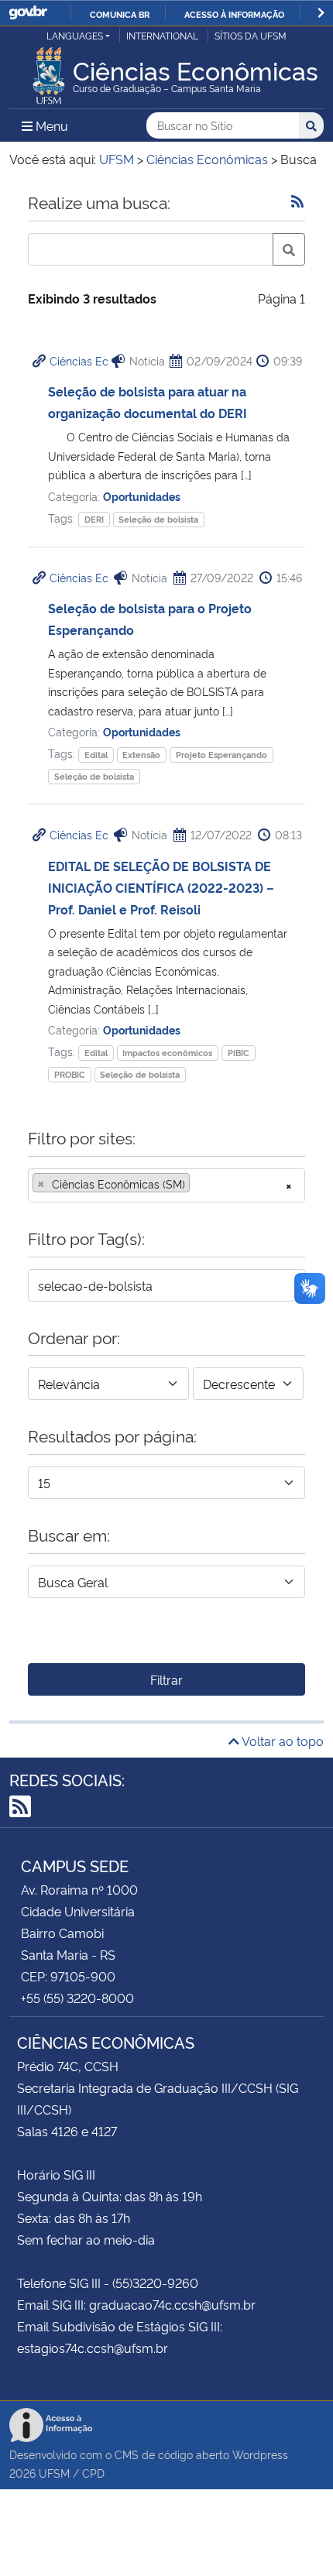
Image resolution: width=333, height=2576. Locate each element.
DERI (94, 519)
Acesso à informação (234, 14)
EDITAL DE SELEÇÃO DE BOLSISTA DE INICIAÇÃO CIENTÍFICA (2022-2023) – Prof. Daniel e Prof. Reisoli (161, 887)
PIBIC (239, 1053)
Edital (96, 755)
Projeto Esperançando (221, 755)
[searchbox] (198, 1184)
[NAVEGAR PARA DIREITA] (321, 13)
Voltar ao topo (282, 1741)
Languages (75, 35)
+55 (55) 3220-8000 (77, 1998)
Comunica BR (120, 14)
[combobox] (166, 1185)
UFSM (54, 2473)
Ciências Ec (79, 360)
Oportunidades (142, 496)
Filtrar (166, 1679)
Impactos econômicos (167, 1053)
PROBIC (70, 1074)
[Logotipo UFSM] (49, 71)
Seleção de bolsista (158, 519)
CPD (93, 2473)
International (162, 35)
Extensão (141, 755)
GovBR (28, 13)
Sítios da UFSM (251, 35)
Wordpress (260, 2454)
